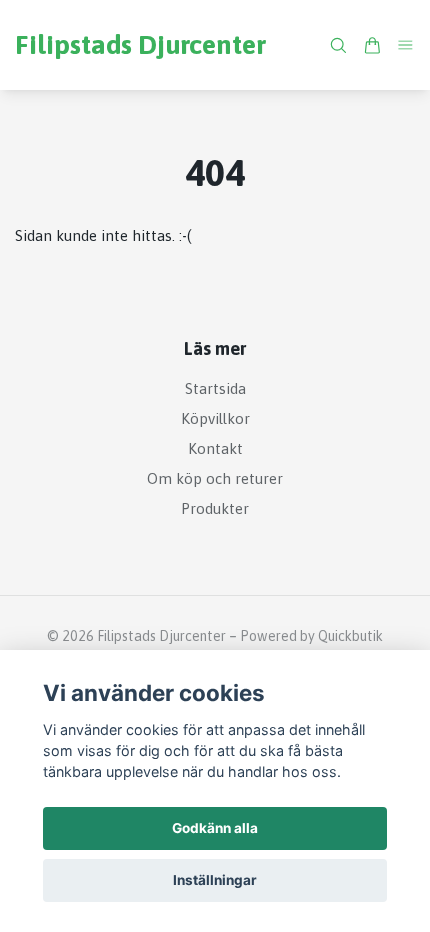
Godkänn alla (215, 828)
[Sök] (338, 45)
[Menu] (406, 44)
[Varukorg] (372, 45)
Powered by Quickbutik (311, 636)
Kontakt (215, 448)
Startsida (215, 388)
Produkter (215, 508)
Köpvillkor (215, 418)
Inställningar (215, 880)
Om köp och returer (215, 478)
